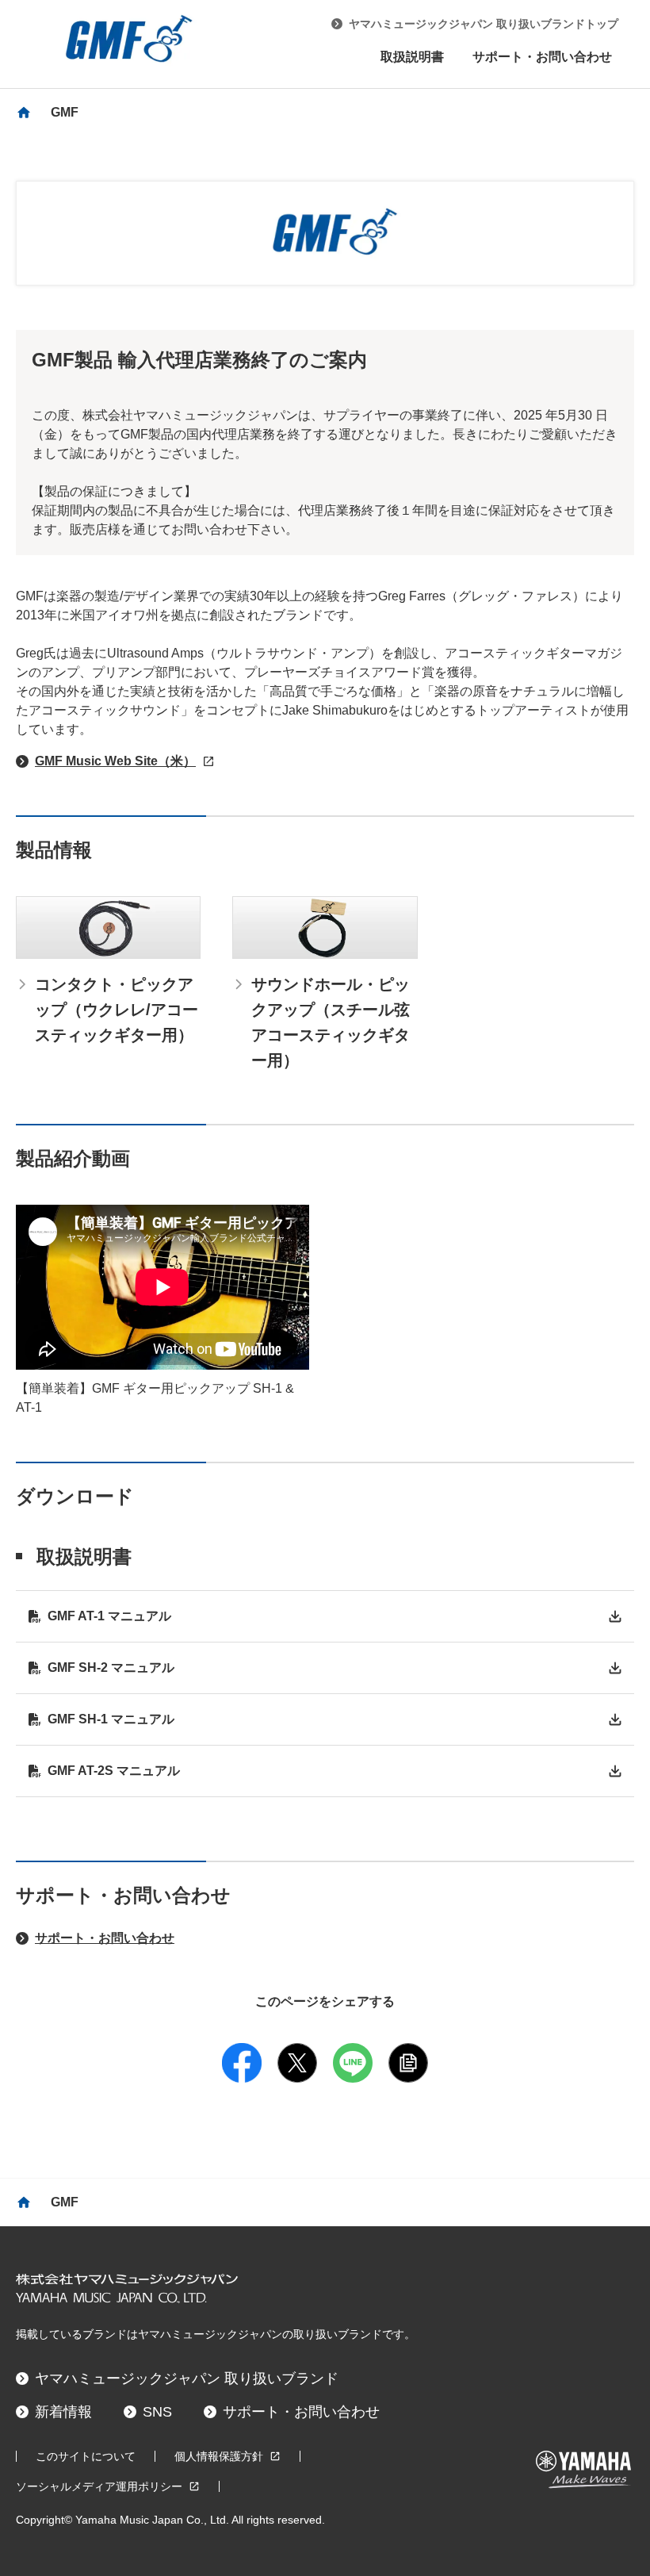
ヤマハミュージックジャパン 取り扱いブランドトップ (484, 24)
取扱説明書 (412, 57)
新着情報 (63, 2412)
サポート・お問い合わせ (542, 57)
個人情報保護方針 (219, 2456)
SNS (157, 2412)
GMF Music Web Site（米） (115, 761)
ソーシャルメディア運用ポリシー (99, 2486)
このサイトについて (86, 2456)
